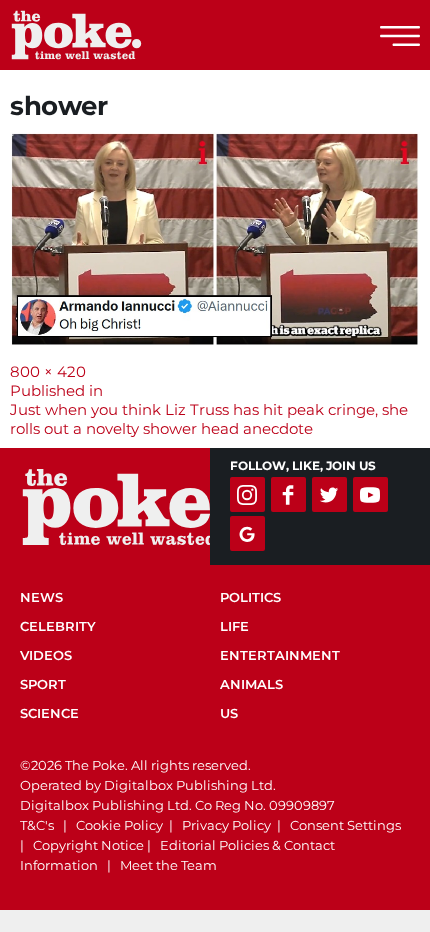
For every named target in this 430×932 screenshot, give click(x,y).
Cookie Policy (119, 825)
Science (49, 713)
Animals (251, 684)
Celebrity (58, 626)
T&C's (37, 825)
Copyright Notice (88, 845)
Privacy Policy (226, 825)
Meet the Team (168, 865)
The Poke (125, 35)
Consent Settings (345, 825)
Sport (43, 684)
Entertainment (280, 655)
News (41, 597)
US (229, 713)
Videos (46, 655)
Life (234, 626)
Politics (250, 597)
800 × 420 (48, 371)
